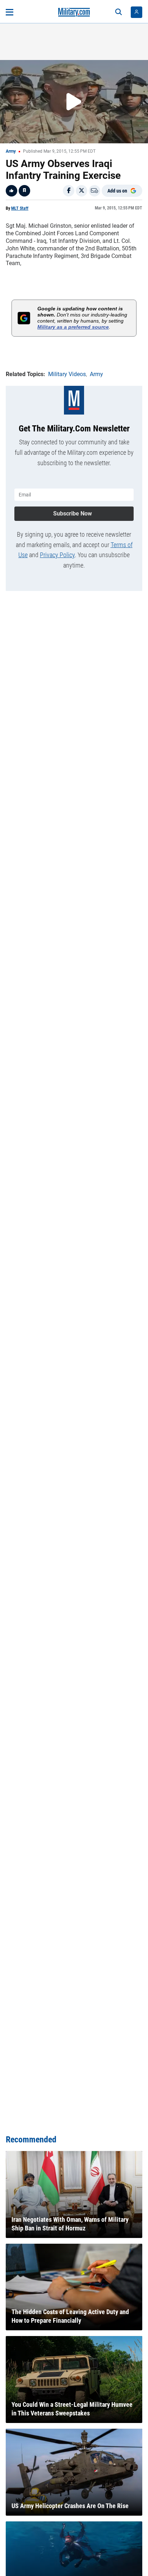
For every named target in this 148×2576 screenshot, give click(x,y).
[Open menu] (10, 12)
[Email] (94, 191)
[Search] (119, 12)
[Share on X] (82, 191)
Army (11, 151)
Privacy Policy (57, 555)
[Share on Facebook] (69, 191)
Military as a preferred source (73, 327)
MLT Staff (20, 208)
